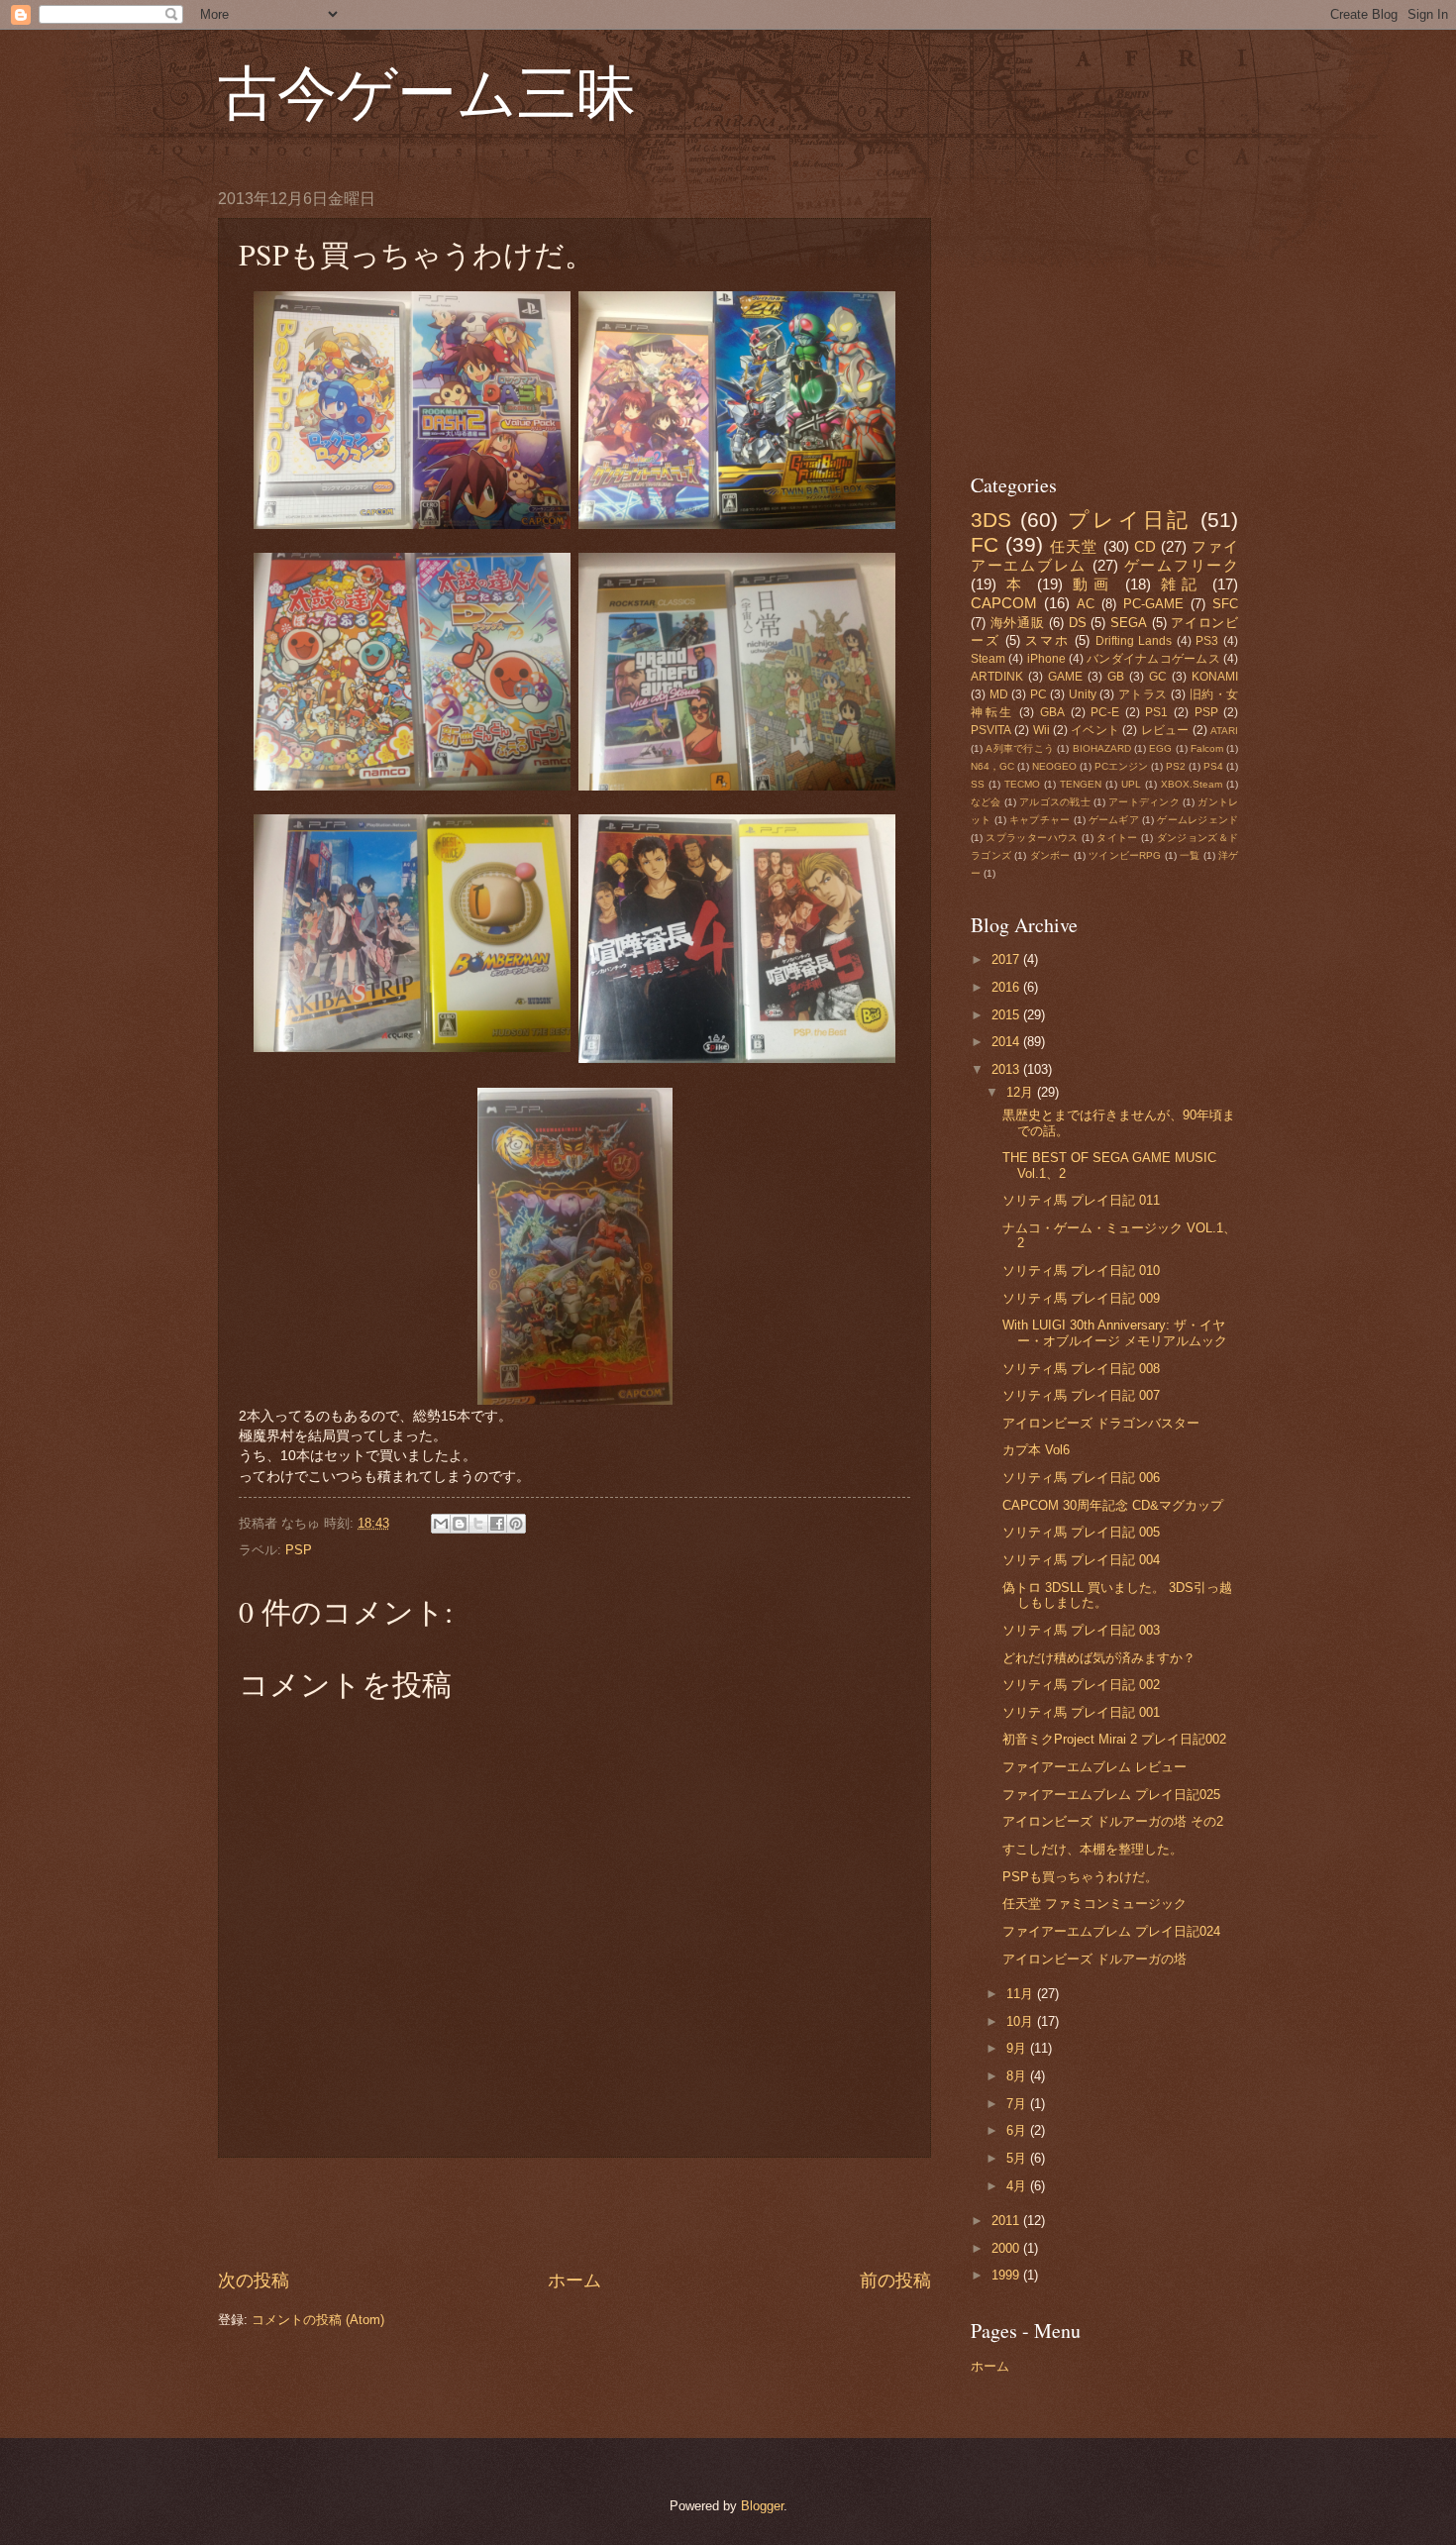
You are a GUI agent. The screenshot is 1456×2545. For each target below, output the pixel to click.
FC (985, 544)
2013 (1007, 1069)
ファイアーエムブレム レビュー (1094, 1767)
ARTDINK (997, 677)
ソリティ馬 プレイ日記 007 (1081, 1395)
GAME (1065, 677)
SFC (1225, 604)
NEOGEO (1054, 766)
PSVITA (991, 730)
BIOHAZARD (1102, 748)
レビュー (1165, 730)
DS (1078, 623)
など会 (986, 802)
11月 (1022, 1994)
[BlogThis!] (460, 1524)
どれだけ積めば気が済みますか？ (1099, 1658)
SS (978, 784)
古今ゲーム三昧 (427, 91)
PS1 (1156, 712)
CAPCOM (1004, 603)
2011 (1007, 2221)
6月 (1018, 2130)
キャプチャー (1040, 820)
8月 (1018, 2076)
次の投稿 (254, 2280)
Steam (988, 659)
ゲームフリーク (1181, 565)
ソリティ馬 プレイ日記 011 (1081, 1200)
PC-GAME (1153, 604)
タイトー (1117, 838)
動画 (1093, 584)
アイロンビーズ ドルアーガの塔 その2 (1113, 1821)
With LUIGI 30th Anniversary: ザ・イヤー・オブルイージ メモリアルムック (1115, 1332)
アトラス (1143, 694)
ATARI (1224, 731)
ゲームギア (1114, 820)
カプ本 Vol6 (1036, 1450)
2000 (1007, 2248)
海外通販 (1018, 623)
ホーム (574, 2280)
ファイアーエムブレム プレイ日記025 (1111, 1795)
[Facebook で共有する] (497, 1524)
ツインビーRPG (1125, 855)
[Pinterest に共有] (516, 1524)
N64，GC (992, 766)
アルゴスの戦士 (1055, 802)
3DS (991, 520)
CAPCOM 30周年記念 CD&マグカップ (1113, 1505)
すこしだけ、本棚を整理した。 (1092, 1849)
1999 (1007, 2275)
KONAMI (1215, 677)
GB (1116, 677)
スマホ (1047, 640)
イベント (1095, 730)
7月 (1018, 2104)
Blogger (762, 2506)
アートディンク (1144, 802)
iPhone (1046, 659)
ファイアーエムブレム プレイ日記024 (1111, 1931)
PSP (299, 1550)
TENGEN (1081, 784)
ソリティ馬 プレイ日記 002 (1081, 1685)
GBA (1052, 712)
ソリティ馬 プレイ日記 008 (1081, 1369)
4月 (1018, 2186)
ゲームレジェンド (1197, 820)
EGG (1160, 748)
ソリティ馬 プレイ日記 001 (1081, 1712)
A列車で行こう (1020, 748)
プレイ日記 (1130, 520)
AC (1086, 604)
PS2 (1176, 766)
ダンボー (1050, 855)
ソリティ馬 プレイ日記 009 (1081, 1298)
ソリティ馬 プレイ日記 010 (1081, 1271)
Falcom (1207, 748)
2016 (1007, 987)
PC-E (1105, 712)
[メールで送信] (441, 1524)
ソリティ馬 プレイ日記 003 (1081, 1630)
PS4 (1213, 766)
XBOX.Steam (1192, 784)
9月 (1018, 2048)
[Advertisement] (574, 2213)
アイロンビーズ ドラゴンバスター (1101, 1423)
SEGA (1129, 623)
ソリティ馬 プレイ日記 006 (1081, 1478)
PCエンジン (1121, 766)
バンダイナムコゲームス (1153, 659)
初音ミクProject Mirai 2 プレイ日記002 (1114, 1739)
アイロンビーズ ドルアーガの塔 (1094, 1959)
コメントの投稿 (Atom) (318, 2320)
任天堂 (1074, 546)
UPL (1131, 784)
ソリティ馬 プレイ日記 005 (1081, 1532)
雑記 (1182, 584)
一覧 (1190, 855)
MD (999, 694)
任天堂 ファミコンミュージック (1094, 1904)
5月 (1018, 2158)
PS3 (1207, 641)
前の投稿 (895, 2280)
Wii (1041, 730)
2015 (1007, 1015)
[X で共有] (478, 1524)
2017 (1007, 959)
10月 (1022, 2021)
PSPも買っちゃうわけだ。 (1080, 1877)
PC (1039, 694)
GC (1158, 677)
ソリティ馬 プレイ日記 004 (1081, 1560)
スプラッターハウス (1032, 838)
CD (1145, 546)
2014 (1007, 1042)
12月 (1022, 1092)
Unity (1083, 694)
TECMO (1022, 784)
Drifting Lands (1134, 641)
